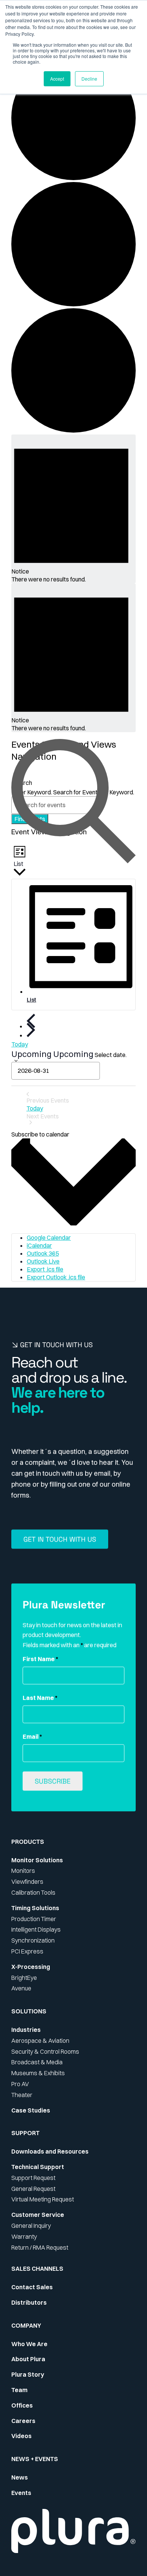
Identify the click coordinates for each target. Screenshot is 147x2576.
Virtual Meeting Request (43, 2199)
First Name (40, 1659)
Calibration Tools (33, 1892)
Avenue (21, 1988)
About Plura (28, 2359)
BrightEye (24, 1978)
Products (28, 1842)
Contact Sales (32, 2287)
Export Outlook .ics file (56, 1277)
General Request (33, 2189)
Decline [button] (89, 79)
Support (25, 2133)
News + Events (35, 2459)
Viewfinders (27, 1882)
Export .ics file (45, 1269)
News (20, 2477)
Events (21, 2493)
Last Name (40, 1698)
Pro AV (20, 2084)
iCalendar (39, 1245)
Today (20, 1044)
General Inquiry (31, 2226)
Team (19, 2390)
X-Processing (31, 1967)
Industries (26, 2030)
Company (26, 2325)
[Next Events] (31, 1030)
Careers (23, 2421)
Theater (22, 2095)
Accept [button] (57, 79)
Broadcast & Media (37, 2062)
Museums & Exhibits (38, 2073)
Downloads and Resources (50, 2151)
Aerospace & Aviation (40, 2041)
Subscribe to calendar (40, 1134)
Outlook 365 (43, 1253)
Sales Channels (37, 2269)
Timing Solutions (35, 1908)
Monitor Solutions (37, 1860)
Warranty (24, 2236)
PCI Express (27, 1951)
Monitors (23, 1871)
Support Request (33, 2178)
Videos (21, 2436)
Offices (22, 2405)
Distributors (29, 2302)
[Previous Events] (31, 1021)
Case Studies (31, 2110)
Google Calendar (49, 1238)
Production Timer (34, 1919)
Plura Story (28, 2374)
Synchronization (33, 1940)
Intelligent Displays (36, 1929)
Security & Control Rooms (45, 2051)
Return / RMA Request (40, 2247)
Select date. (111, 1055)
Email (32, 1736)
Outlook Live (43, 1261)
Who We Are (29, 2344)
